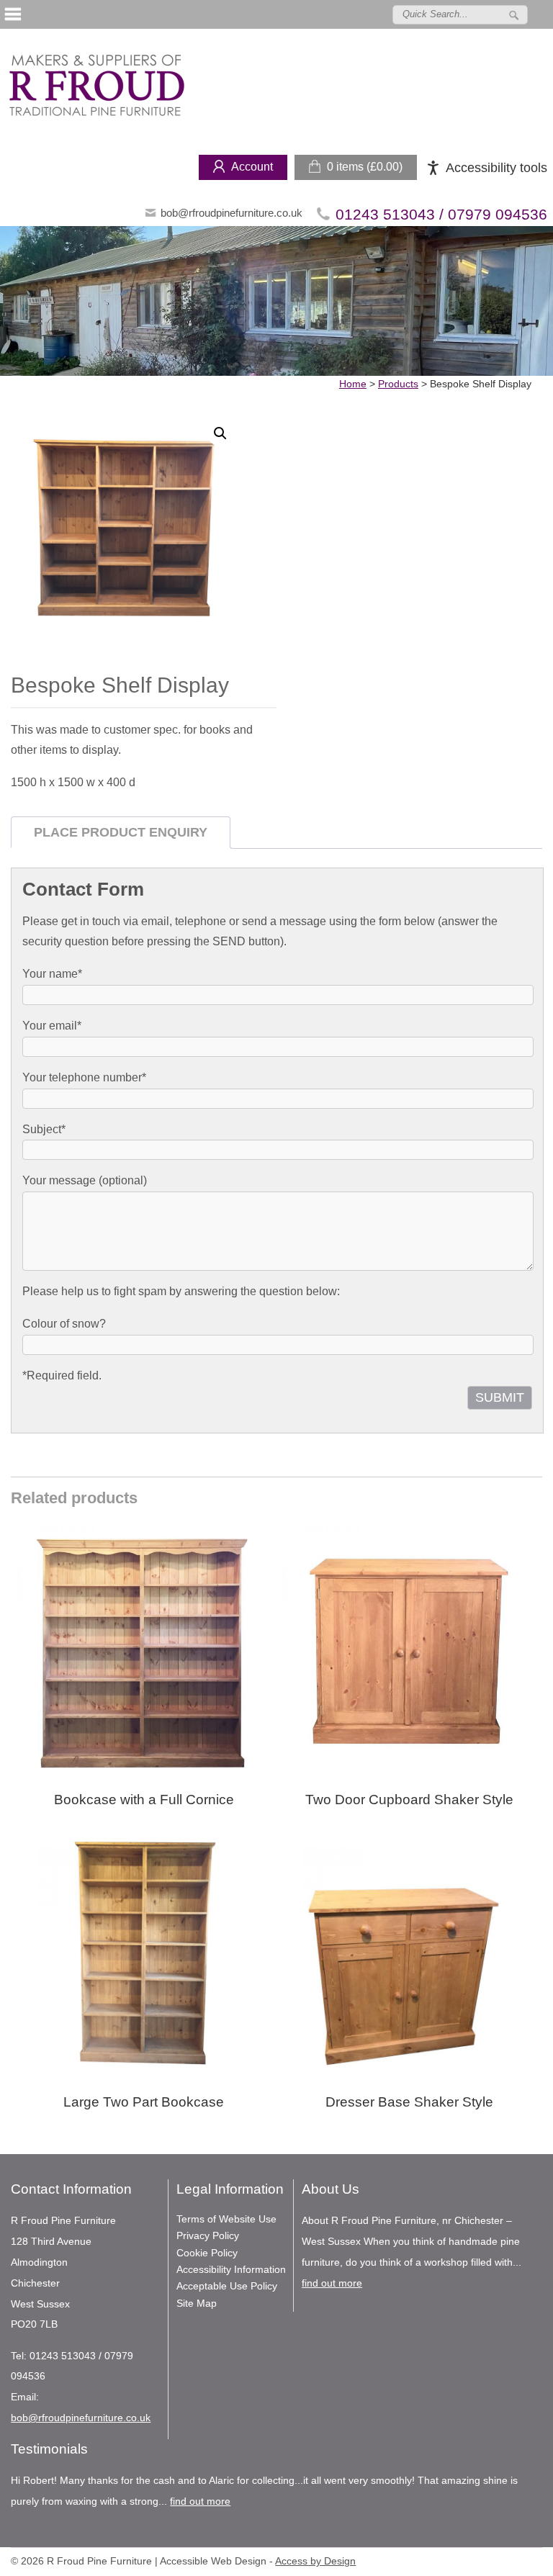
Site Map (197, 2303)
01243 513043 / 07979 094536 (441, 214)
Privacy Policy (208, 2235)
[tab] (121, 833)
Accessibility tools (496, 168)
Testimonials (49, 2449)
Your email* (52, 1026)
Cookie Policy (207, 2253)
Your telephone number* (84, 1077)
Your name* (52, 974)
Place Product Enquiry (121, 832)
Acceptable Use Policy (227, 2286)
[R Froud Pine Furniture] (96, 88)
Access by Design (315, 2561)
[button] (220, 433)
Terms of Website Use (226, 2219)
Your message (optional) (85, 1180)
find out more (332, 2283)
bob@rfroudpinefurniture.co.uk (231, 213)
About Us (331, 2189)
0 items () (365, 167)
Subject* (44, 1129)
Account (252, 167)
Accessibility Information (231, 2269)
